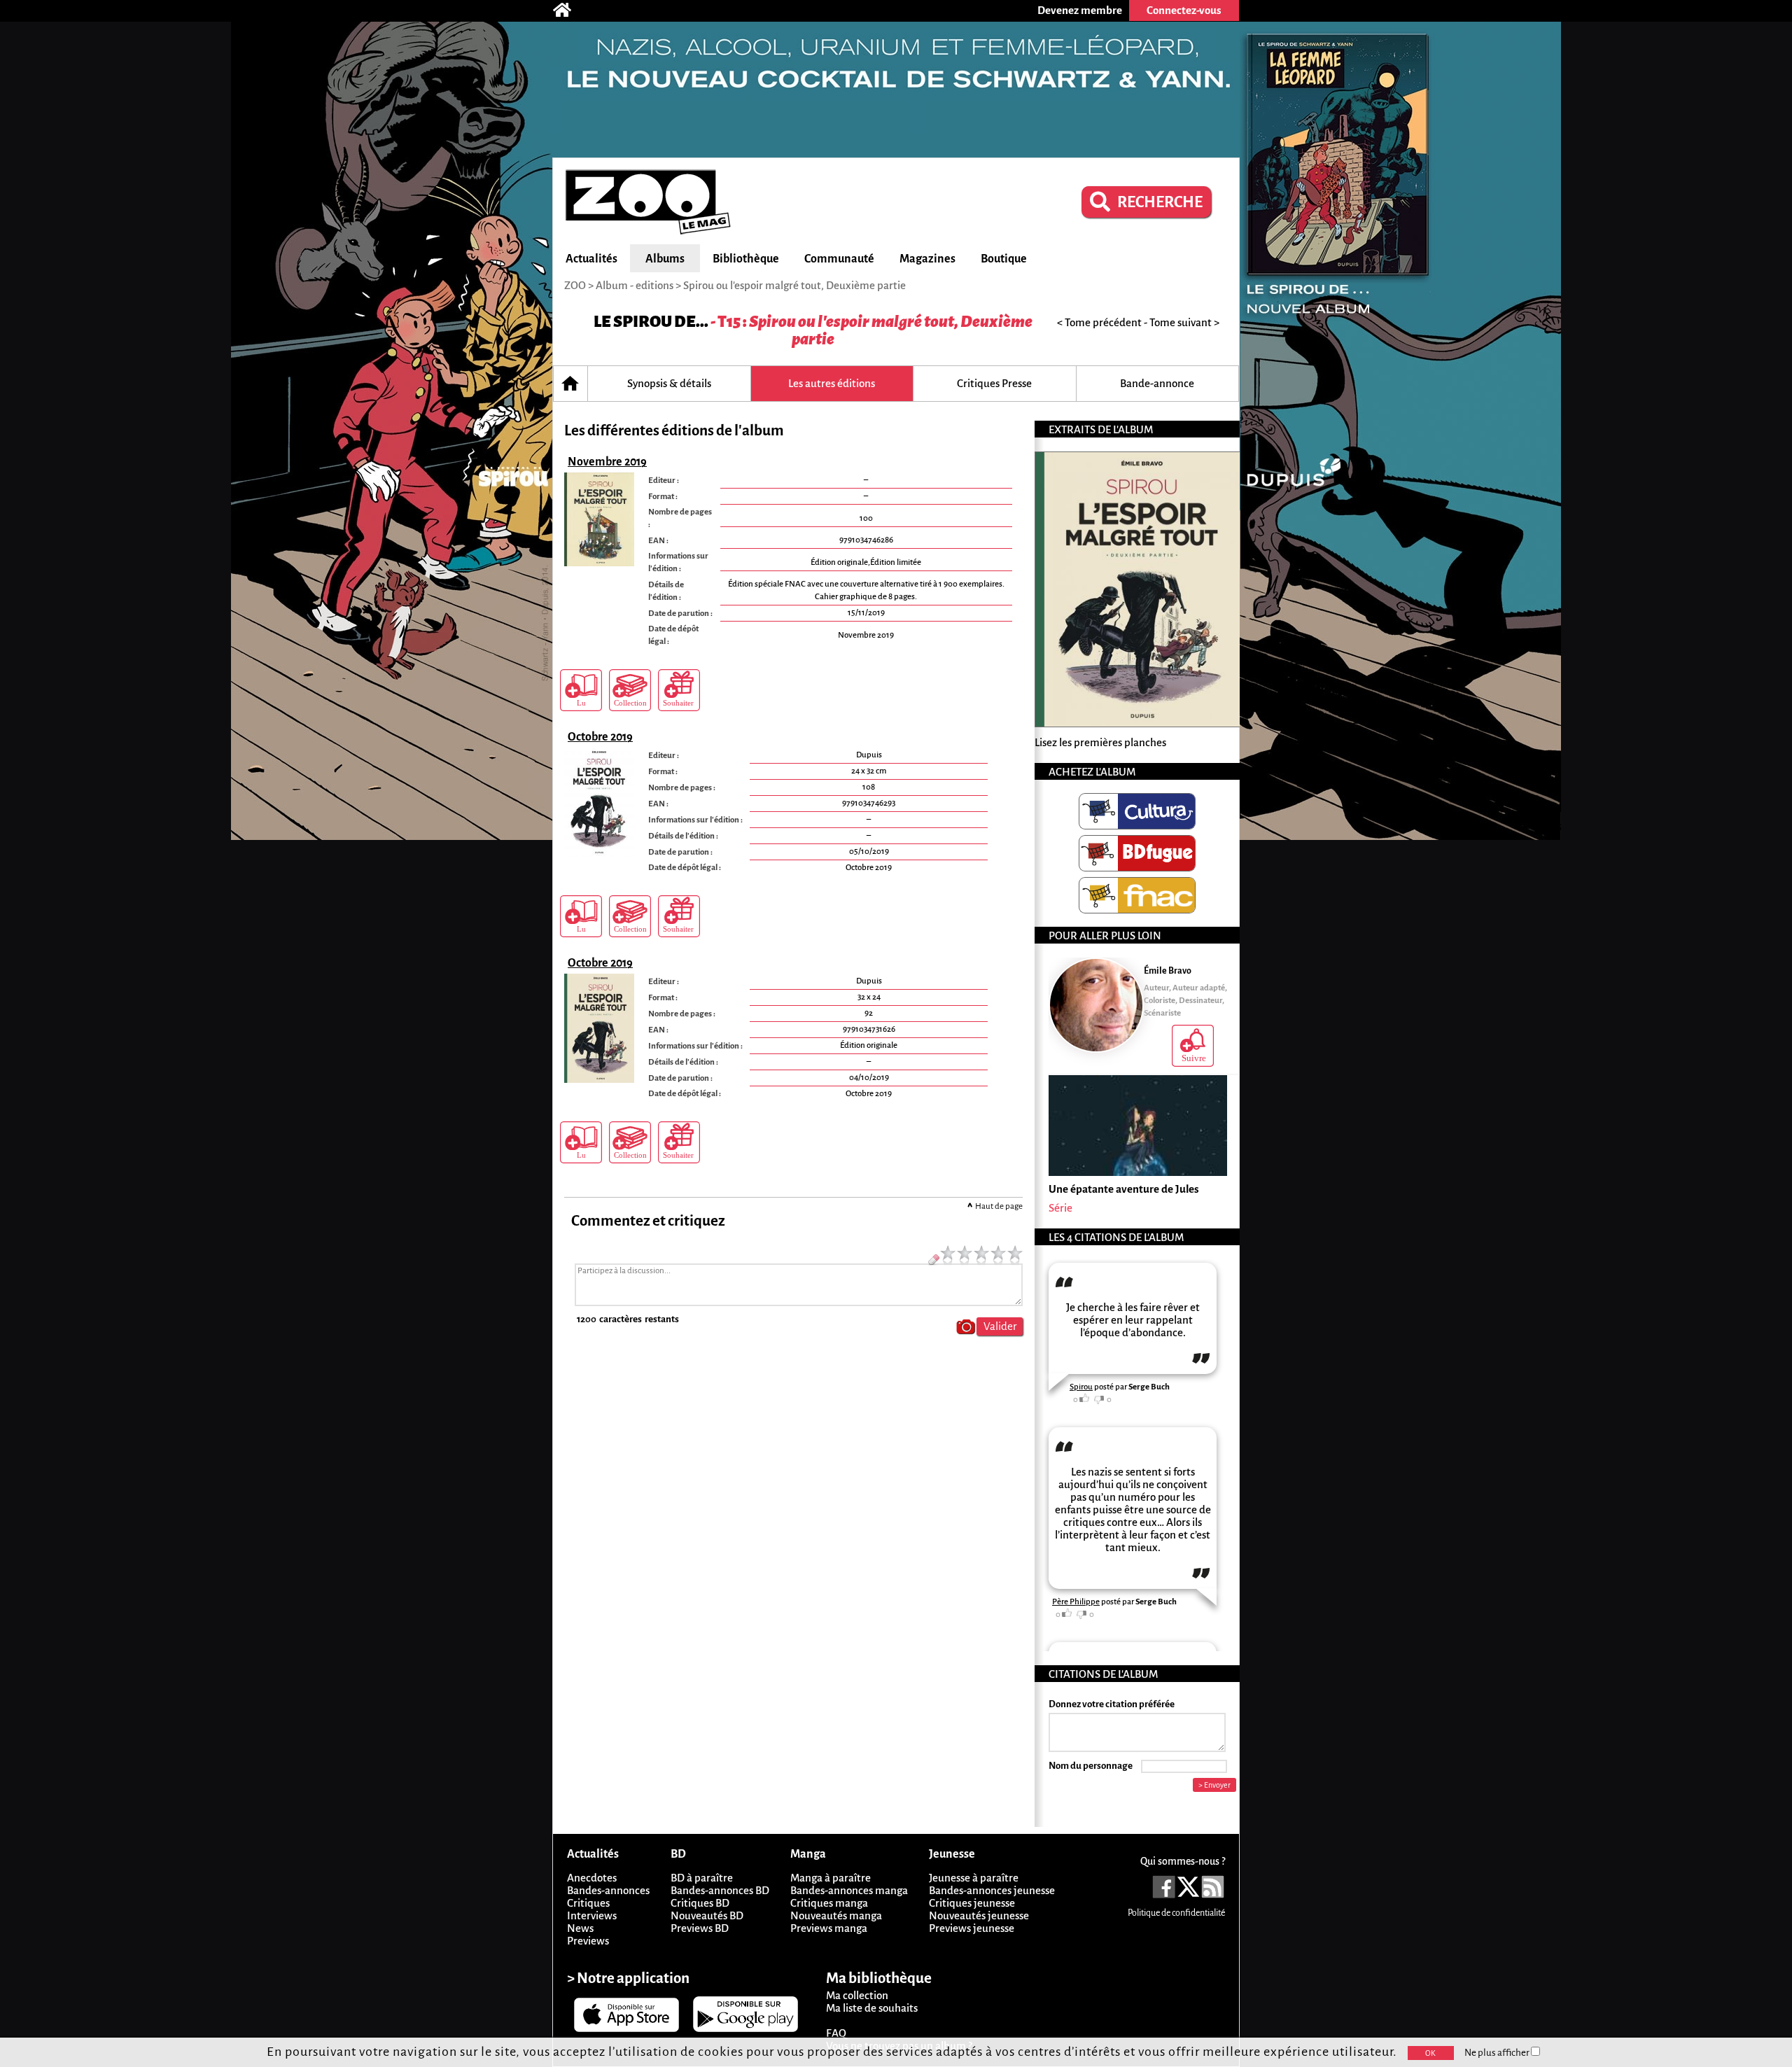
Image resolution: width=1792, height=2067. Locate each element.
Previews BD (700, 1928)
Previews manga (829, 1928)
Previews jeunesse (972, 1928)
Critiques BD (700, 1903)
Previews (588, 1941)
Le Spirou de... (651, 322)
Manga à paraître (831, 1878)
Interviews (592, 1915)
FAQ (836, 2033)
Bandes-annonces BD (720, 1890)
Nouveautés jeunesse (979, 1915)
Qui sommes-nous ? (1183, 1861)
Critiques (588, 1903)
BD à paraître (702, 1878)
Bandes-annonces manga (849, 1890)
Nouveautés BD (707, 1915)
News (580, 1928)
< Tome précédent (1099, 322)
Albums (665, 259)
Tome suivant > (1184, 322)
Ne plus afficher (1498, 2053)
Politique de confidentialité (1176, 1913)
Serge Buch (1149, 1387)
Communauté (839, 259)
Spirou (1081, 1387)
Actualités (591, 259)
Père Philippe (1076, 1602)
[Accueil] (569, 10)
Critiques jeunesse (972, 1903)
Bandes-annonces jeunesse (992, 1890)
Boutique (1004, 259)
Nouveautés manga (836, 1915)
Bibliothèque (746, 259)
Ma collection (857, 1995)
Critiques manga (829, 1903)
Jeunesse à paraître (974, 1878)
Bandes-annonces (608, 1890)
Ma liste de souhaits (872, 2008)
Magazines (927, 259)
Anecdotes (592, 1878)
